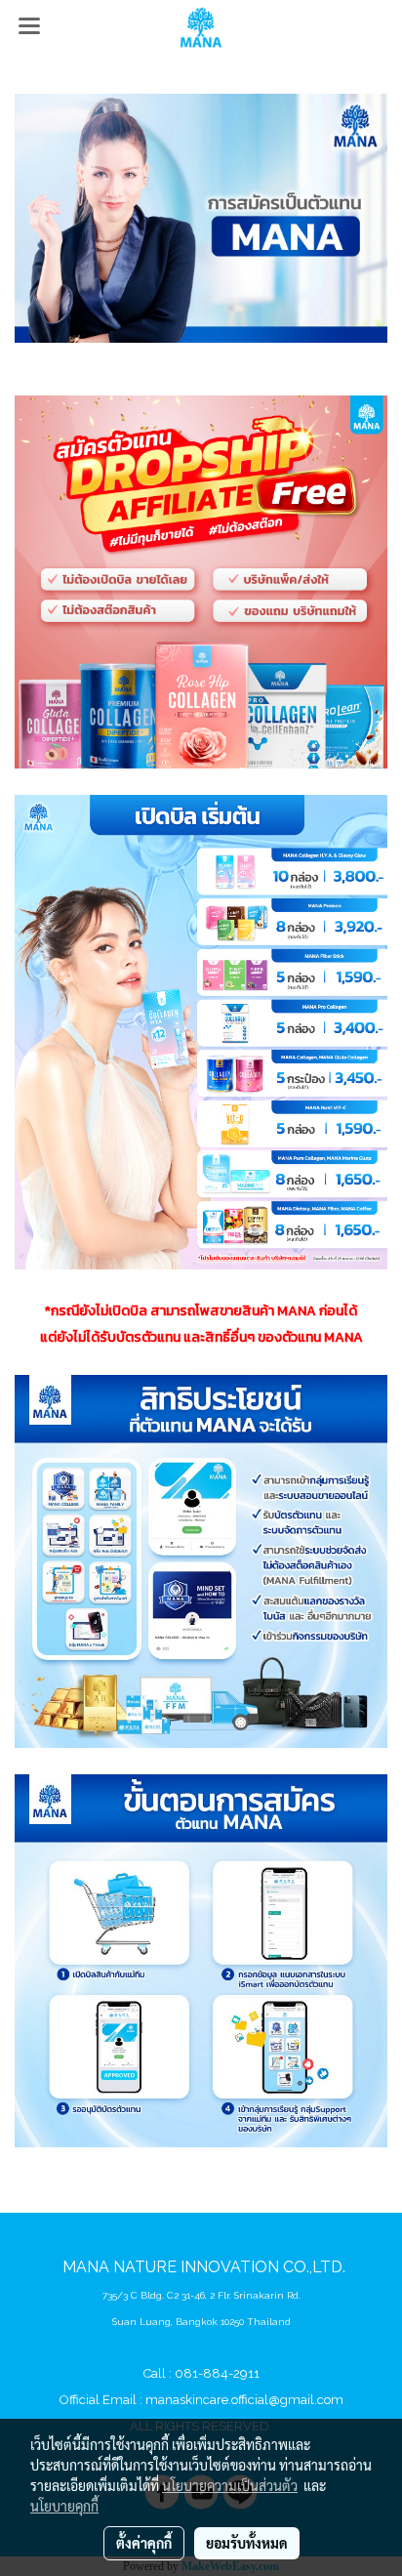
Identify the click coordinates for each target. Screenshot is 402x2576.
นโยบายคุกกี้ (64, 2506)
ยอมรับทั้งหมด (247, 2543)
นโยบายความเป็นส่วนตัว (230, 2485)
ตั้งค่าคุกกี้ (144, 2543)
